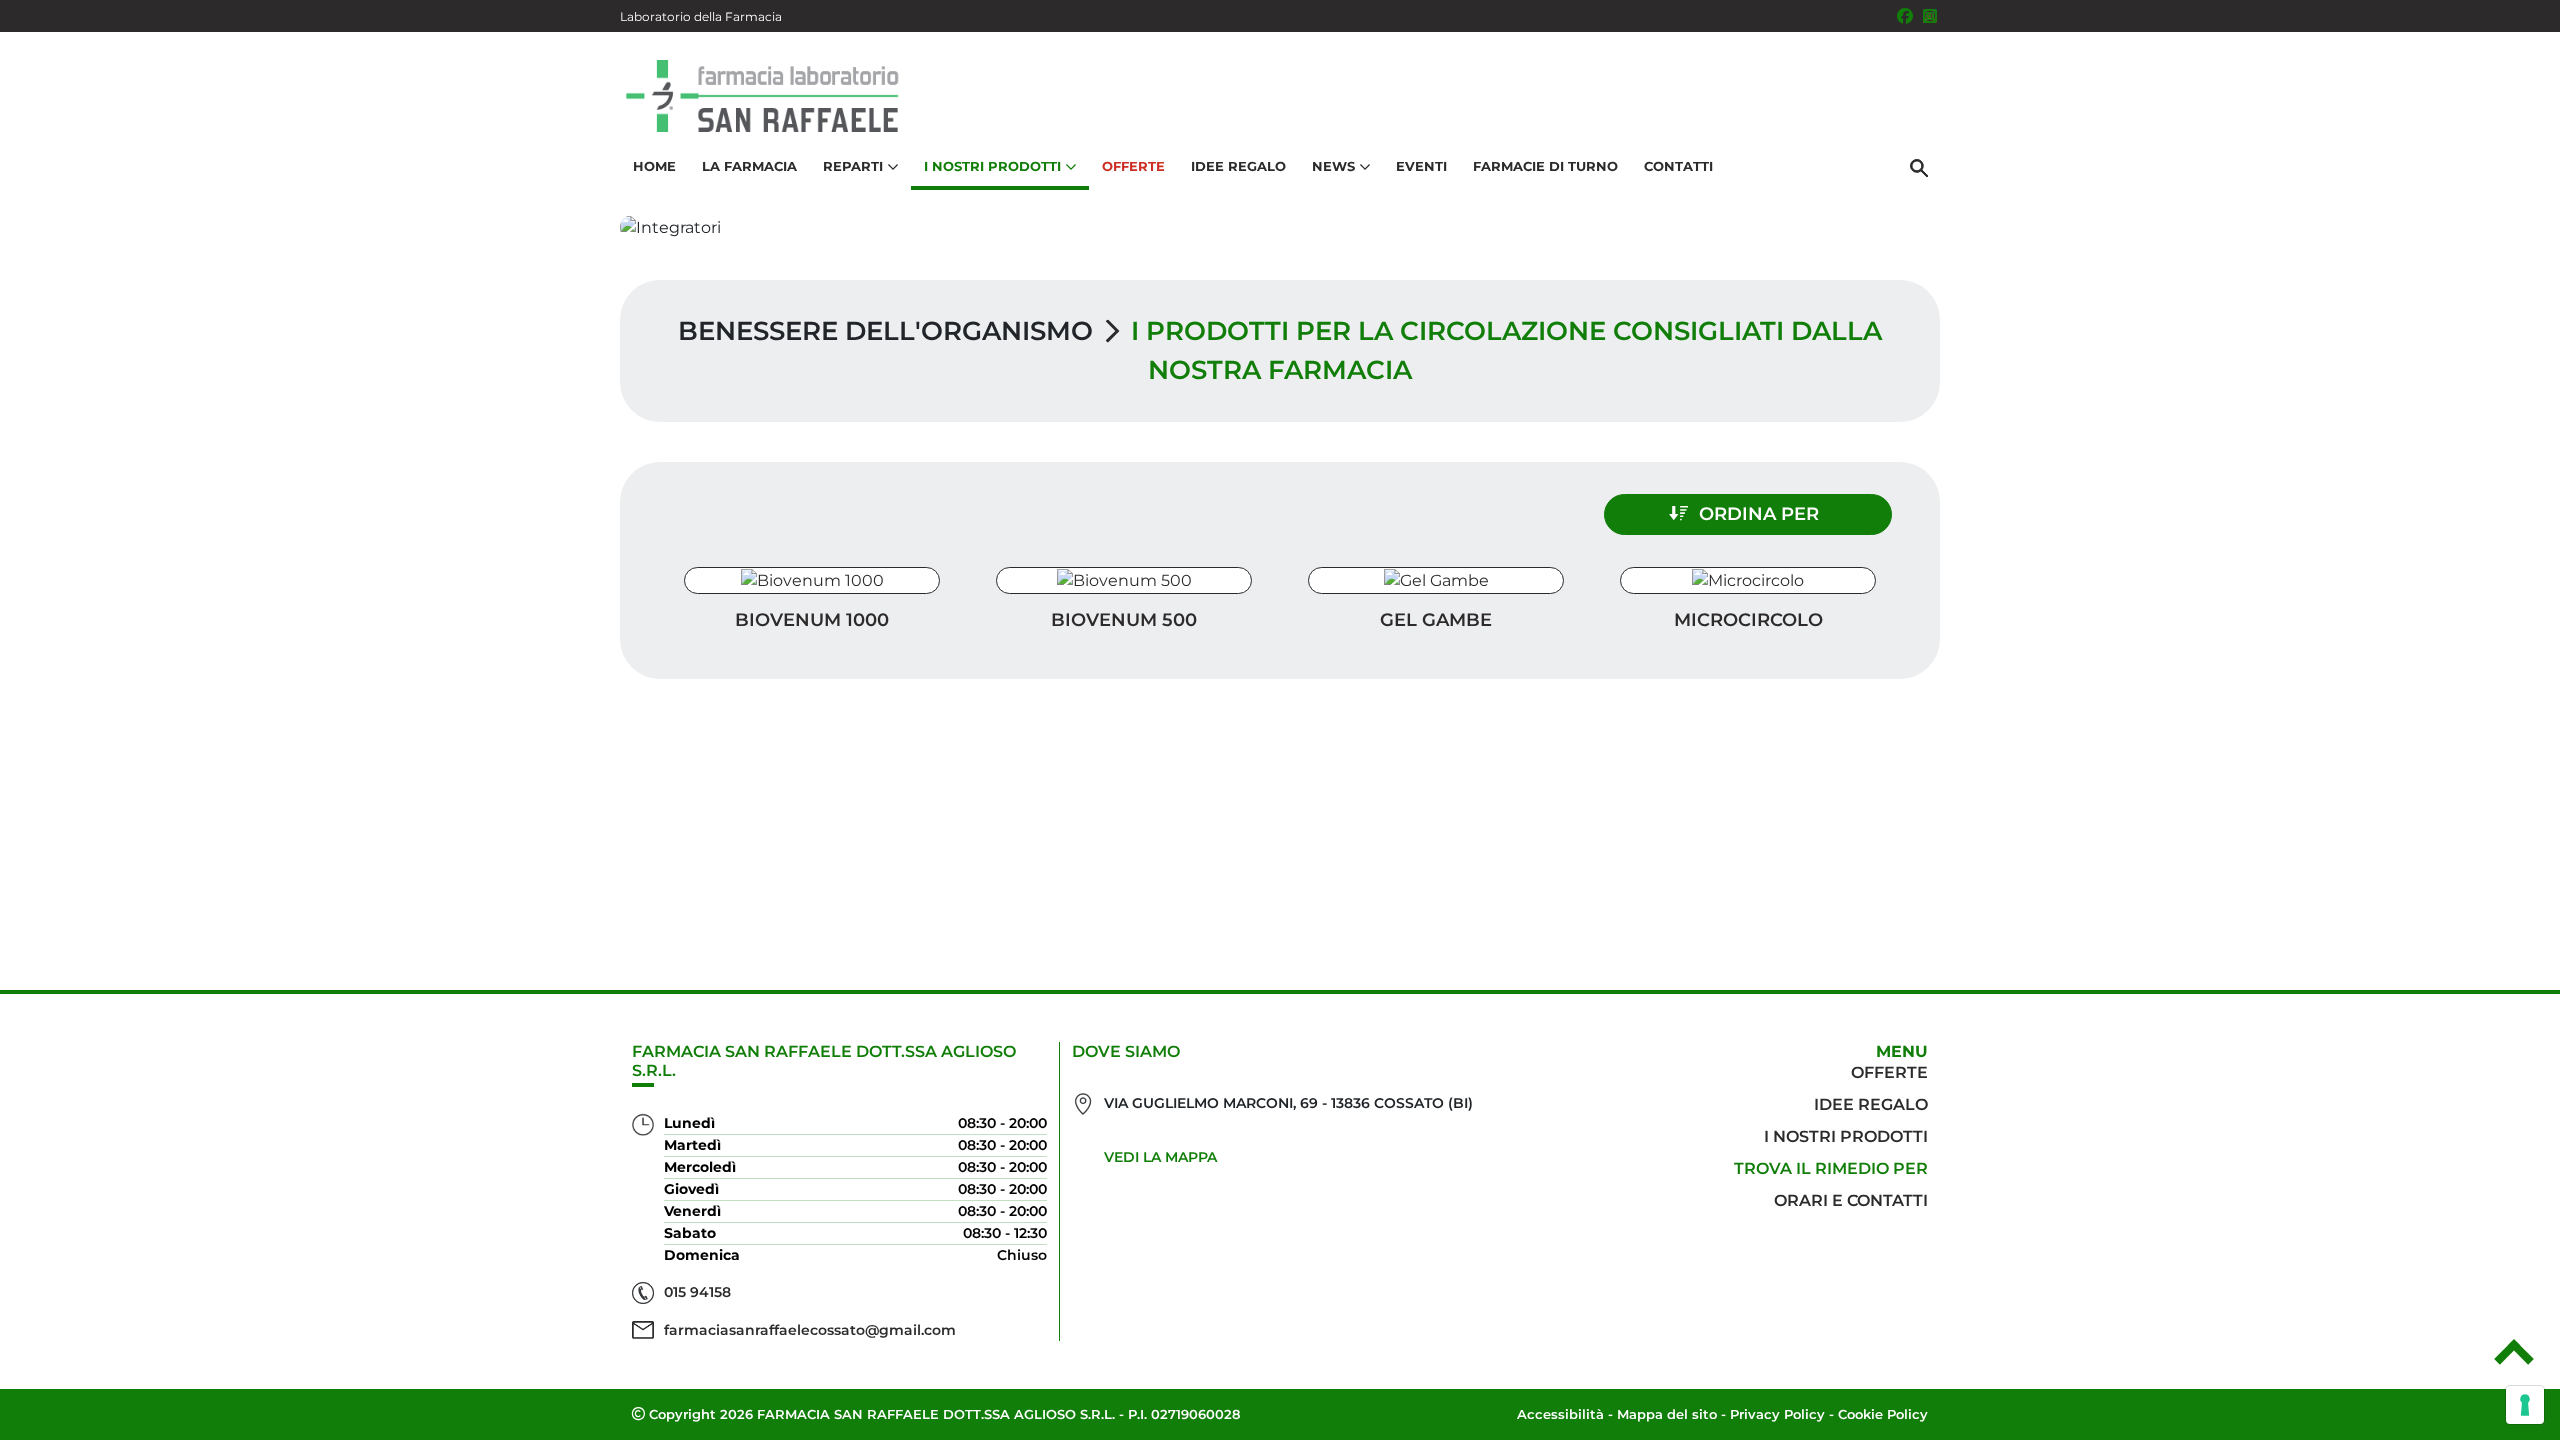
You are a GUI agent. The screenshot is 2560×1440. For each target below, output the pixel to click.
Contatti (1678, 166)
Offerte (1133, 166)
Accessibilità (1560, 1414)
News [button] (1333, 166)
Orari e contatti (1851, 1200)
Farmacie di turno (1545, 166)
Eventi (1421, 166)
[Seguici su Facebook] (1905, 16)
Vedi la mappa (1160, 1157)
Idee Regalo (1238, 166)
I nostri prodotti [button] (992, 166)
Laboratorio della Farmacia (701, 16)
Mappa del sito (1667, 1414)
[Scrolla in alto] (2514, 1359)
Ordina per (1759, 514)
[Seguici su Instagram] (1930, 16)
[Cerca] (1919, 167)
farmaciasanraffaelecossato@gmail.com (810, 1330)
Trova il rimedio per (1831, 1168)
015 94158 (697, 1292)
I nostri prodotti (1846, 1136)
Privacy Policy (1777, 1414)
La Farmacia (749, 166)
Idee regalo (1871, 1104)
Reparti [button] (853, 166)
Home (654, 166)
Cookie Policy (1883, 1414)
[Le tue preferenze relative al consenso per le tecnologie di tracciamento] (2525, 1405)
